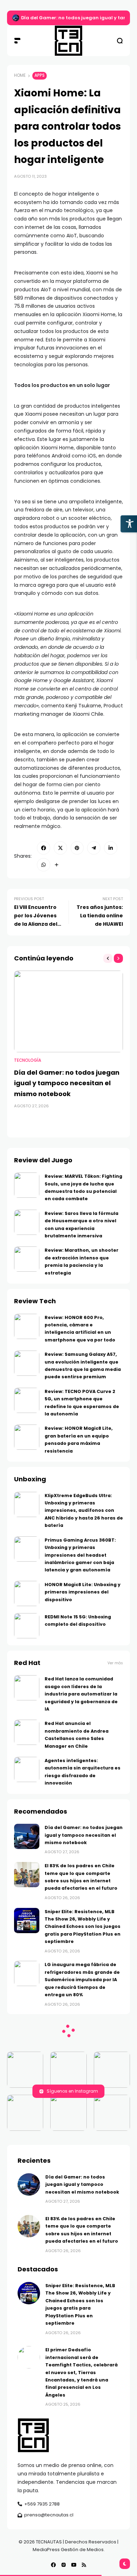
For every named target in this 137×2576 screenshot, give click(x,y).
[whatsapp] (44, 865)
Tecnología (28, 1060)
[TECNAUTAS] (68, 41)
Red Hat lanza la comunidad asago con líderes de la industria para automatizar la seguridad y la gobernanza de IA (81, 1694)
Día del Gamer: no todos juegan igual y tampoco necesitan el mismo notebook (67, 1083)
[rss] (84, 2565)
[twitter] (60, 848)
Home (20, 75)
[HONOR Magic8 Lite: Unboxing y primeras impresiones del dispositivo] (27, 1593)
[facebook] (44, 848)
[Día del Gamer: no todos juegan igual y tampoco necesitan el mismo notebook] (16, 18)
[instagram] (64, 2565)
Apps (40, 75)
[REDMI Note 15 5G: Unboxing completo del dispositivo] (27, 1626)
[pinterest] (77, 848)
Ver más (115, 1663)
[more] (57, 865)
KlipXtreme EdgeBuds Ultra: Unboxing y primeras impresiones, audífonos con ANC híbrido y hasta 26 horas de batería (84, 1511)
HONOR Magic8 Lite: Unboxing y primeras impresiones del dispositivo (83, 1592)
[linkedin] (111, 848)
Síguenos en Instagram (72, 2091)
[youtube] (74, 2565)
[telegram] (94, 848)
